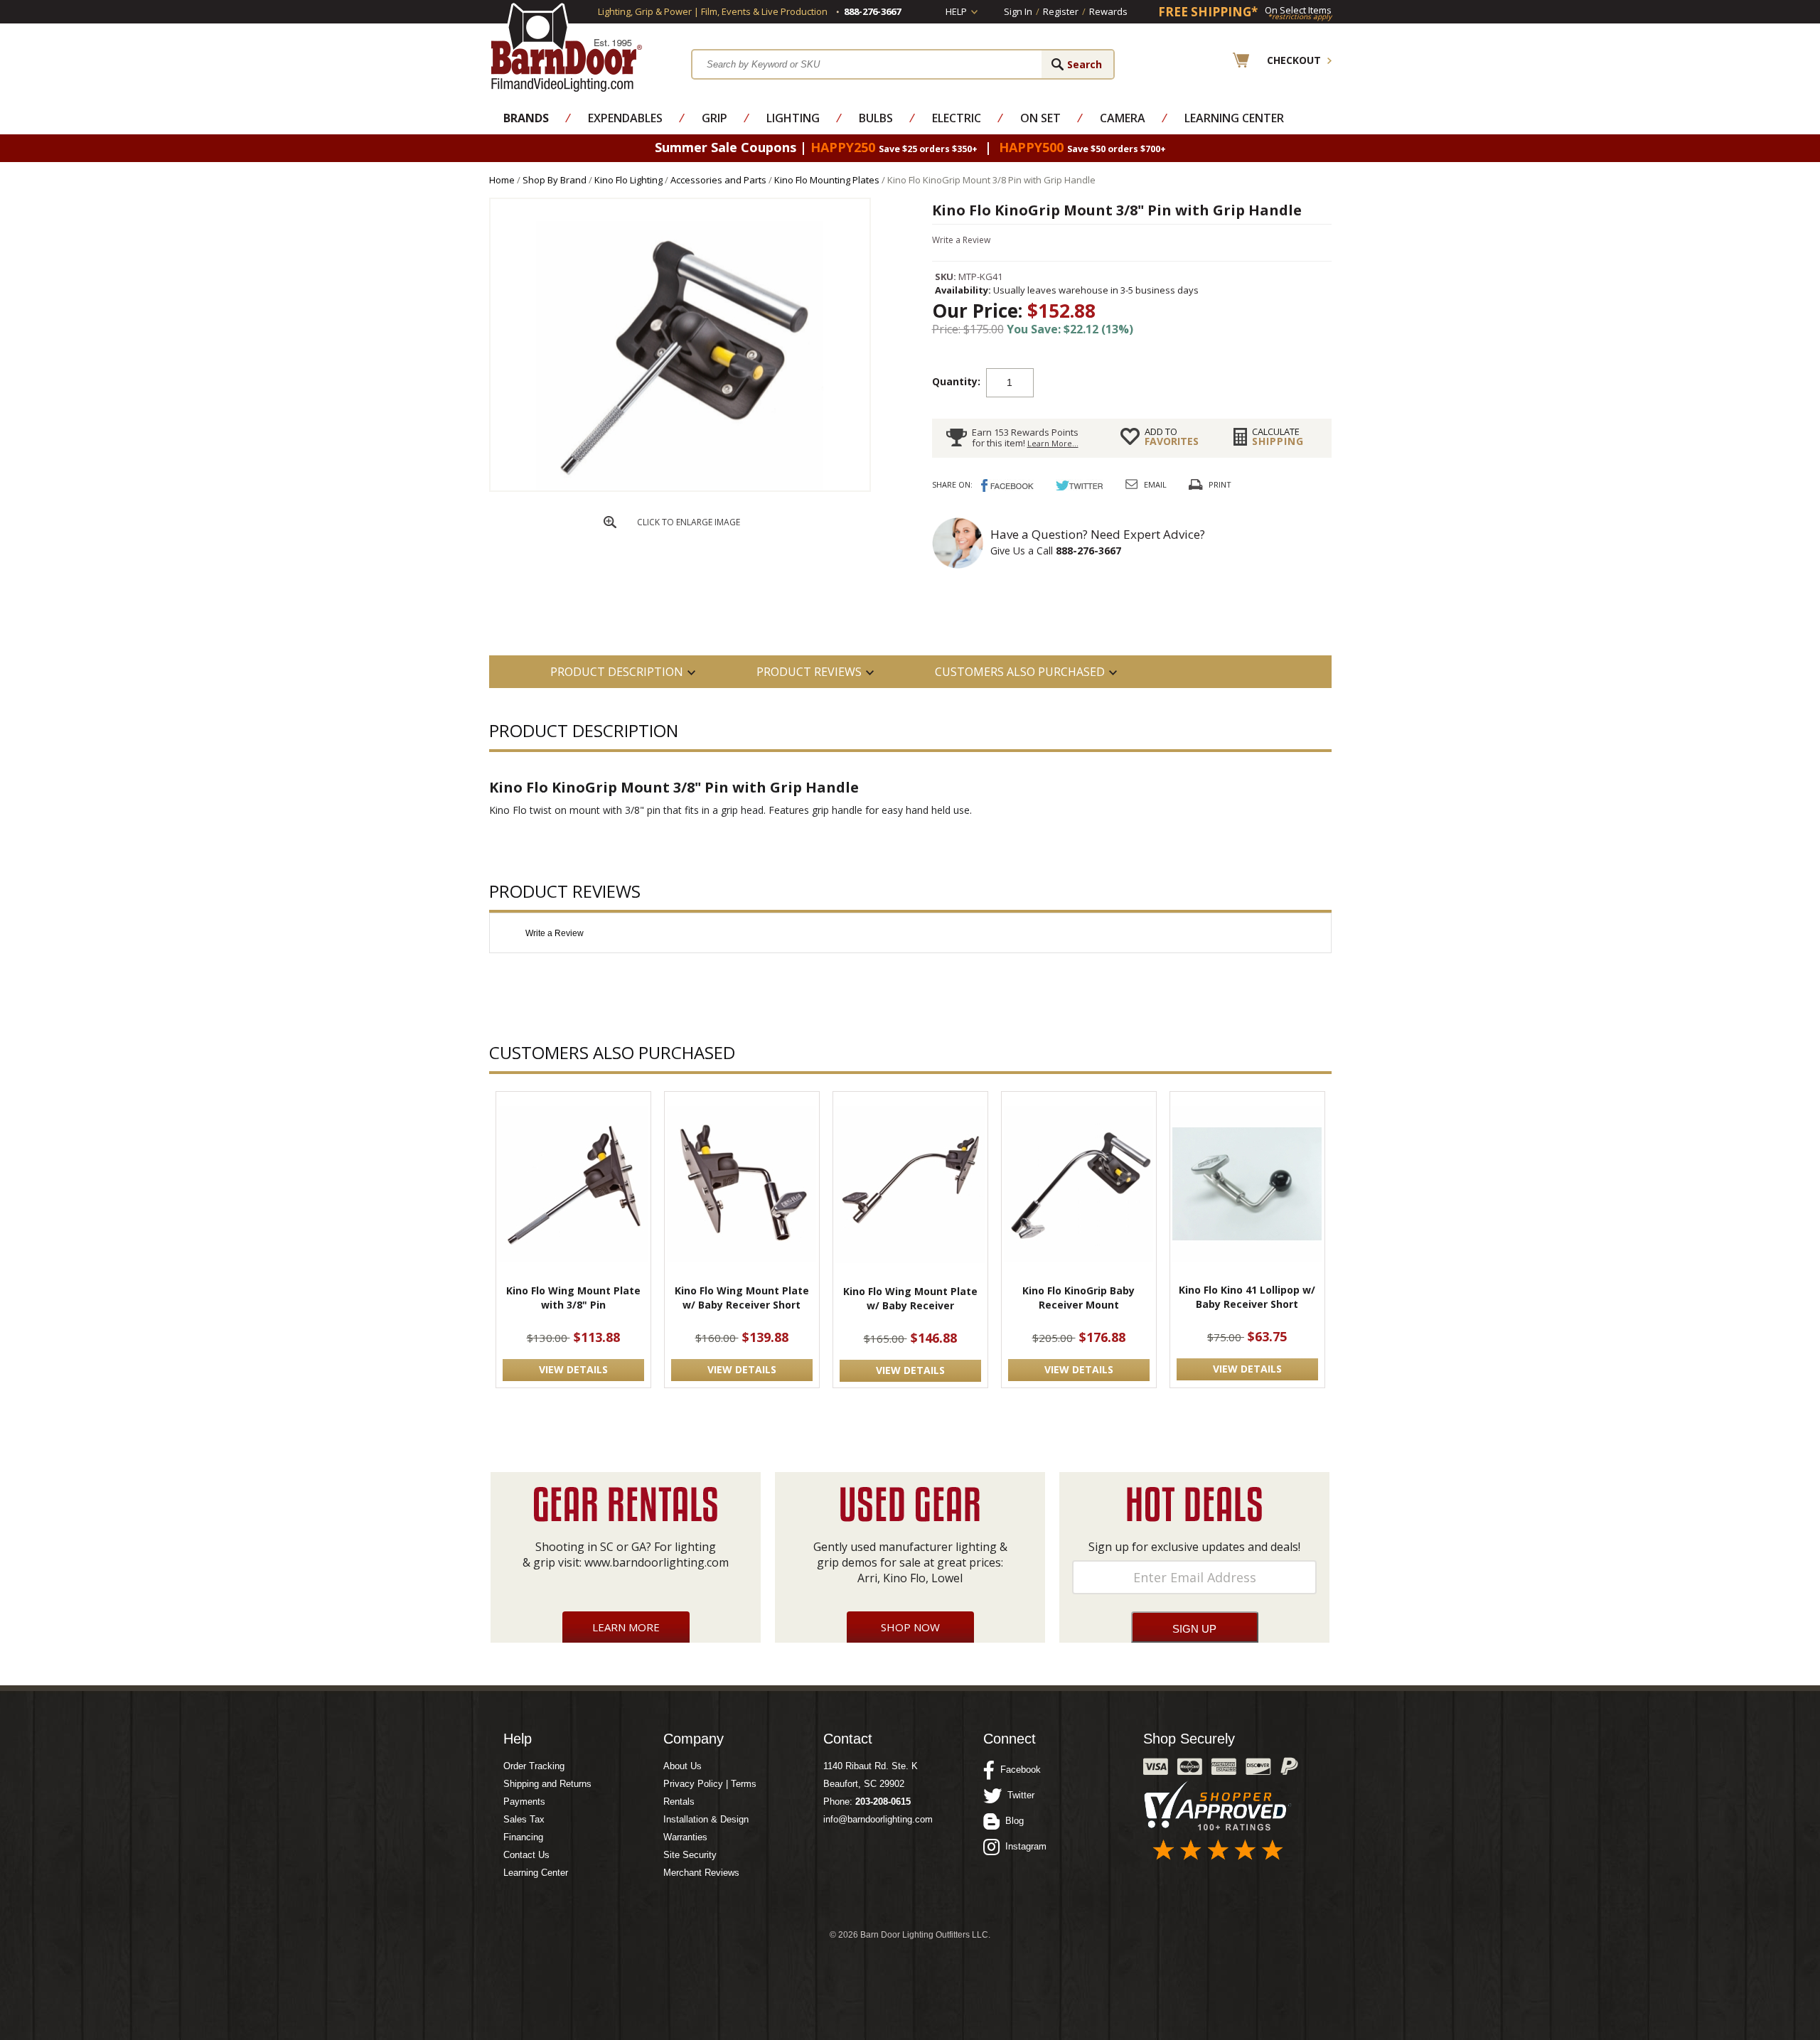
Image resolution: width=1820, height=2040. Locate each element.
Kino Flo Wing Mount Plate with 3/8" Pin (573, 1298)
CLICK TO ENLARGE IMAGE (689, 522)
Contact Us (526, 1855)
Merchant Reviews (701, 1873)
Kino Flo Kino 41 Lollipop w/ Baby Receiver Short (1247, 1297)
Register (1061, 11)
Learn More (626, 1627)
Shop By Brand (555, 180)
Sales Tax (524, 1819)
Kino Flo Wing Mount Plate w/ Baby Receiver (910, 1298)
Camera (1123, 118)
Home (502, 180)
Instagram (1023, 1846)
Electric (957, 118)
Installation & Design (706, 1819)
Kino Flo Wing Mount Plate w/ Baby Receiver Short (742, 1298)
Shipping (1278, 436)
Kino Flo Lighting (628, 180)
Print (1220, 484)
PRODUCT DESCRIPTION (617, 672)
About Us (682, 1766)
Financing (523, 1837)
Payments (524, 1802)
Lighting (793, 118)
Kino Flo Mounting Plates (827, 180)
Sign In (1018, 11)
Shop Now (910, 1627)
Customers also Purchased (1020, 672)
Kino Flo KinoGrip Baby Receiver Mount (1078, 1298)
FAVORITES (1172, 436)
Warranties (685, 1837)
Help (956, 11)
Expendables (625, 118)
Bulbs (876, 118)
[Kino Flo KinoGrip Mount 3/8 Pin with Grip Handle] (680, 487)
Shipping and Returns (547, 1784)
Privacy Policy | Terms (710, 1784)
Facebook (1018, 1770)
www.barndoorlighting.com (657, 1562)
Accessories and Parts (718, 180)
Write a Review (961, 240)
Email (1155, 484)
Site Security (690, 1855)
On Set (1040, 118)
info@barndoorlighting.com (878, 1819)
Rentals (679, 1802)
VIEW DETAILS (573, 1369)
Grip (714, 118)
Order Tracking (534, 1766)
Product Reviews (809, 672)
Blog (1012, 1821)
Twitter (1018, 1795)
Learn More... (1053, 443)
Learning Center (1234, 118)
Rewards (1108, 11)
